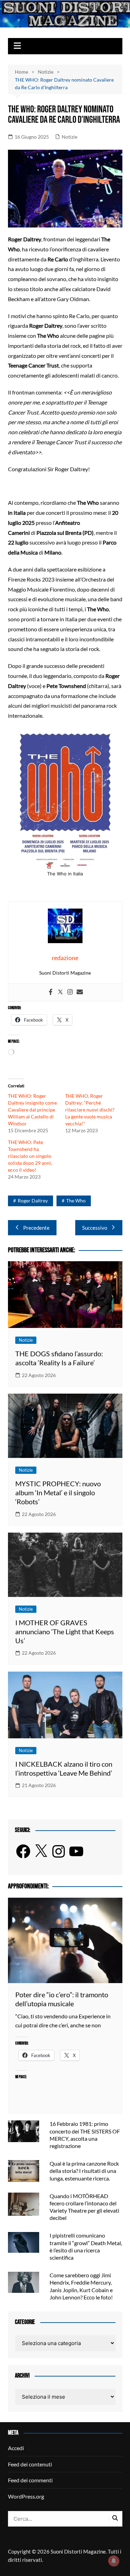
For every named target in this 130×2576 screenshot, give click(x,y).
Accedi (16, 2448)
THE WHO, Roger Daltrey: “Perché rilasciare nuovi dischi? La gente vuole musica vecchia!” (90, 1110)
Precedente (36, 1228)
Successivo (95, 1228)
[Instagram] (70, 992)
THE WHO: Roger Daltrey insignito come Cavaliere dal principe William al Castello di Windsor (32, 1110)
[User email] (80, 992)
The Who (76, 1201)
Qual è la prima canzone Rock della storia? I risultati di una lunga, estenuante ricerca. (84, 2171)
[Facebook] (51, 992)
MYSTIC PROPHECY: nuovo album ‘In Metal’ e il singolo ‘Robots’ (58, 1492)
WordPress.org (26, 2496)
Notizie (70, 137)
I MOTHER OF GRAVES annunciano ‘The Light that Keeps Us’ (65, 1631)
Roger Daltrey (33, 1201)
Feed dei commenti (30, 2480)
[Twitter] (60, 992)
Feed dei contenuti (30, 2464)
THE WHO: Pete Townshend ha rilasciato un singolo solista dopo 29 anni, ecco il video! (30, 1156)
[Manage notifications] (114, 2561)
